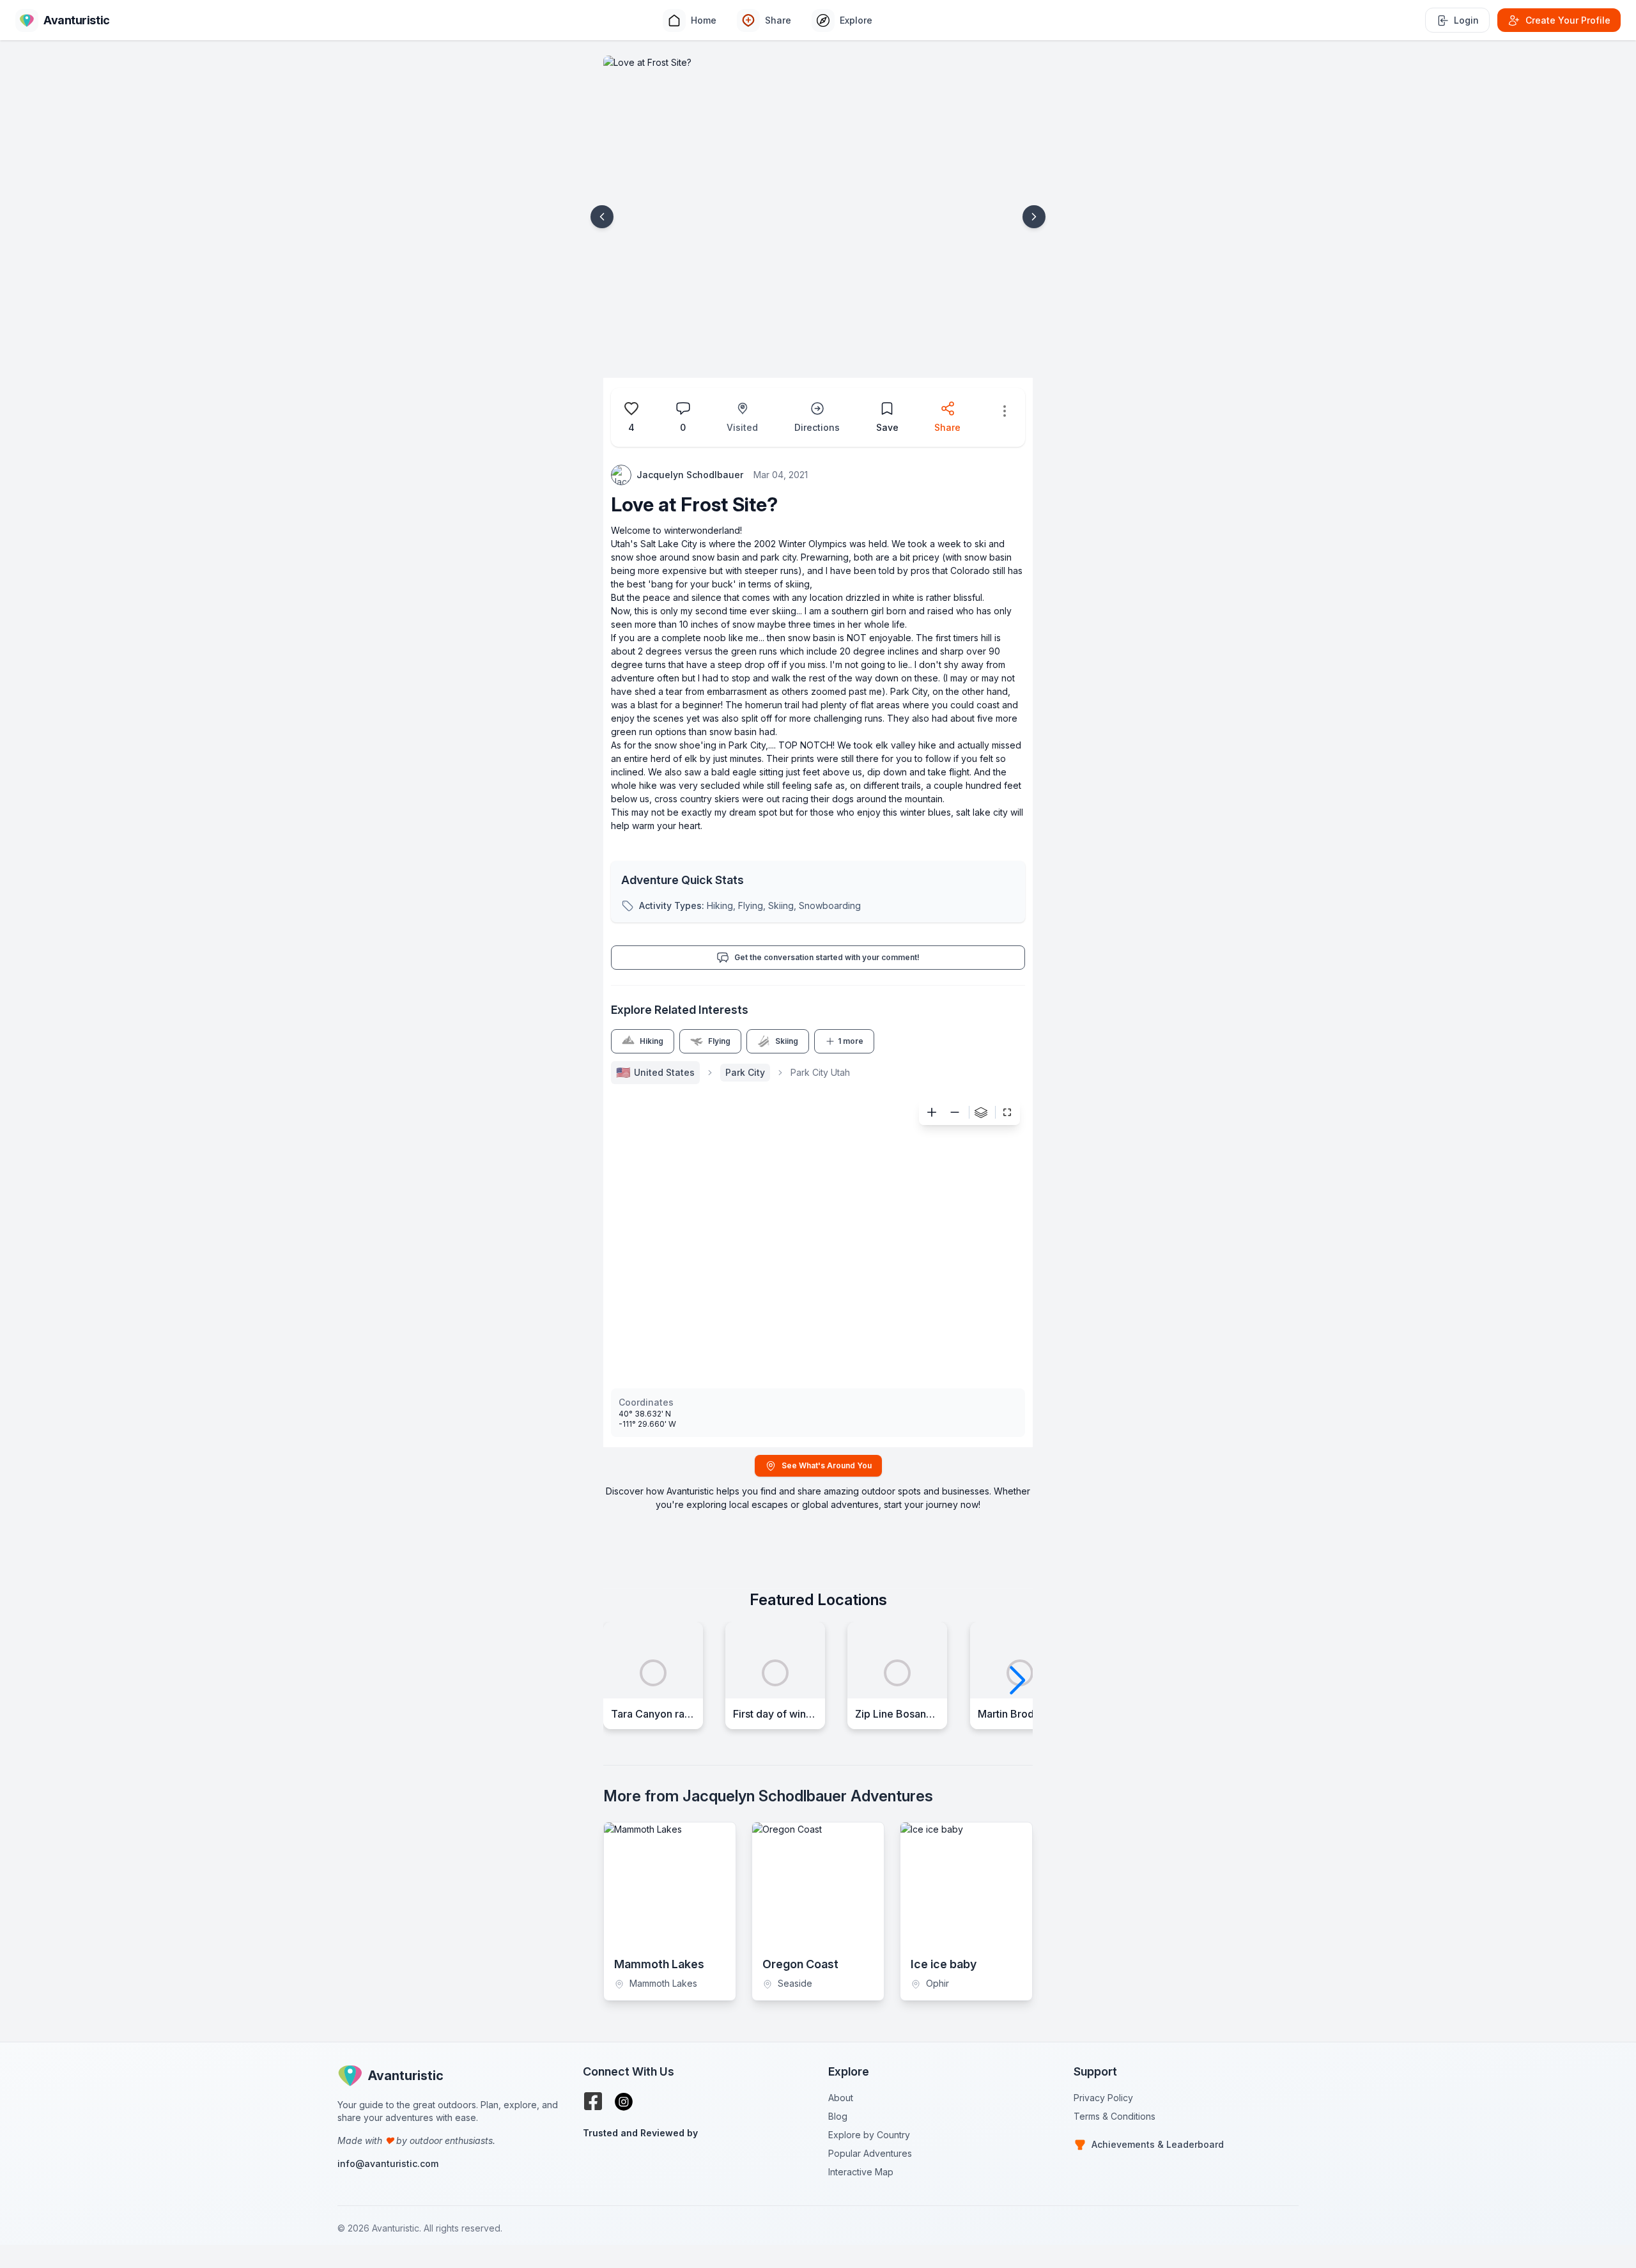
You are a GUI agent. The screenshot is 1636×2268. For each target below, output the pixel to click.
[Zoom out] (955, 1112)
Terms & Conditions (1115, 2116)
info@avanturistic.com (388, 2163)
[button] (602, 217)
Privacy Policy (1103, 2098)
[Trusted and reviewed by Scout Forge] (695, 2165)
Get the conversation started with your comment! (827, 957)
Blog (838, 2116)
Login (1466, 20)
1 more (851, 1041)
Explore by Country (869, 2135)
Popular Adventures (870, 2153)
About (841, 2098)
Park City (745, 1072)
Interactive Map (861, 2172)
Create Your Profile (1568, 20)
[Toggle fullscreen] (1007, 1112)
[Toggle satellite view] (981, 1112)
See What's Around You (827, 1465)
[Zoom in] (932, 1112)
